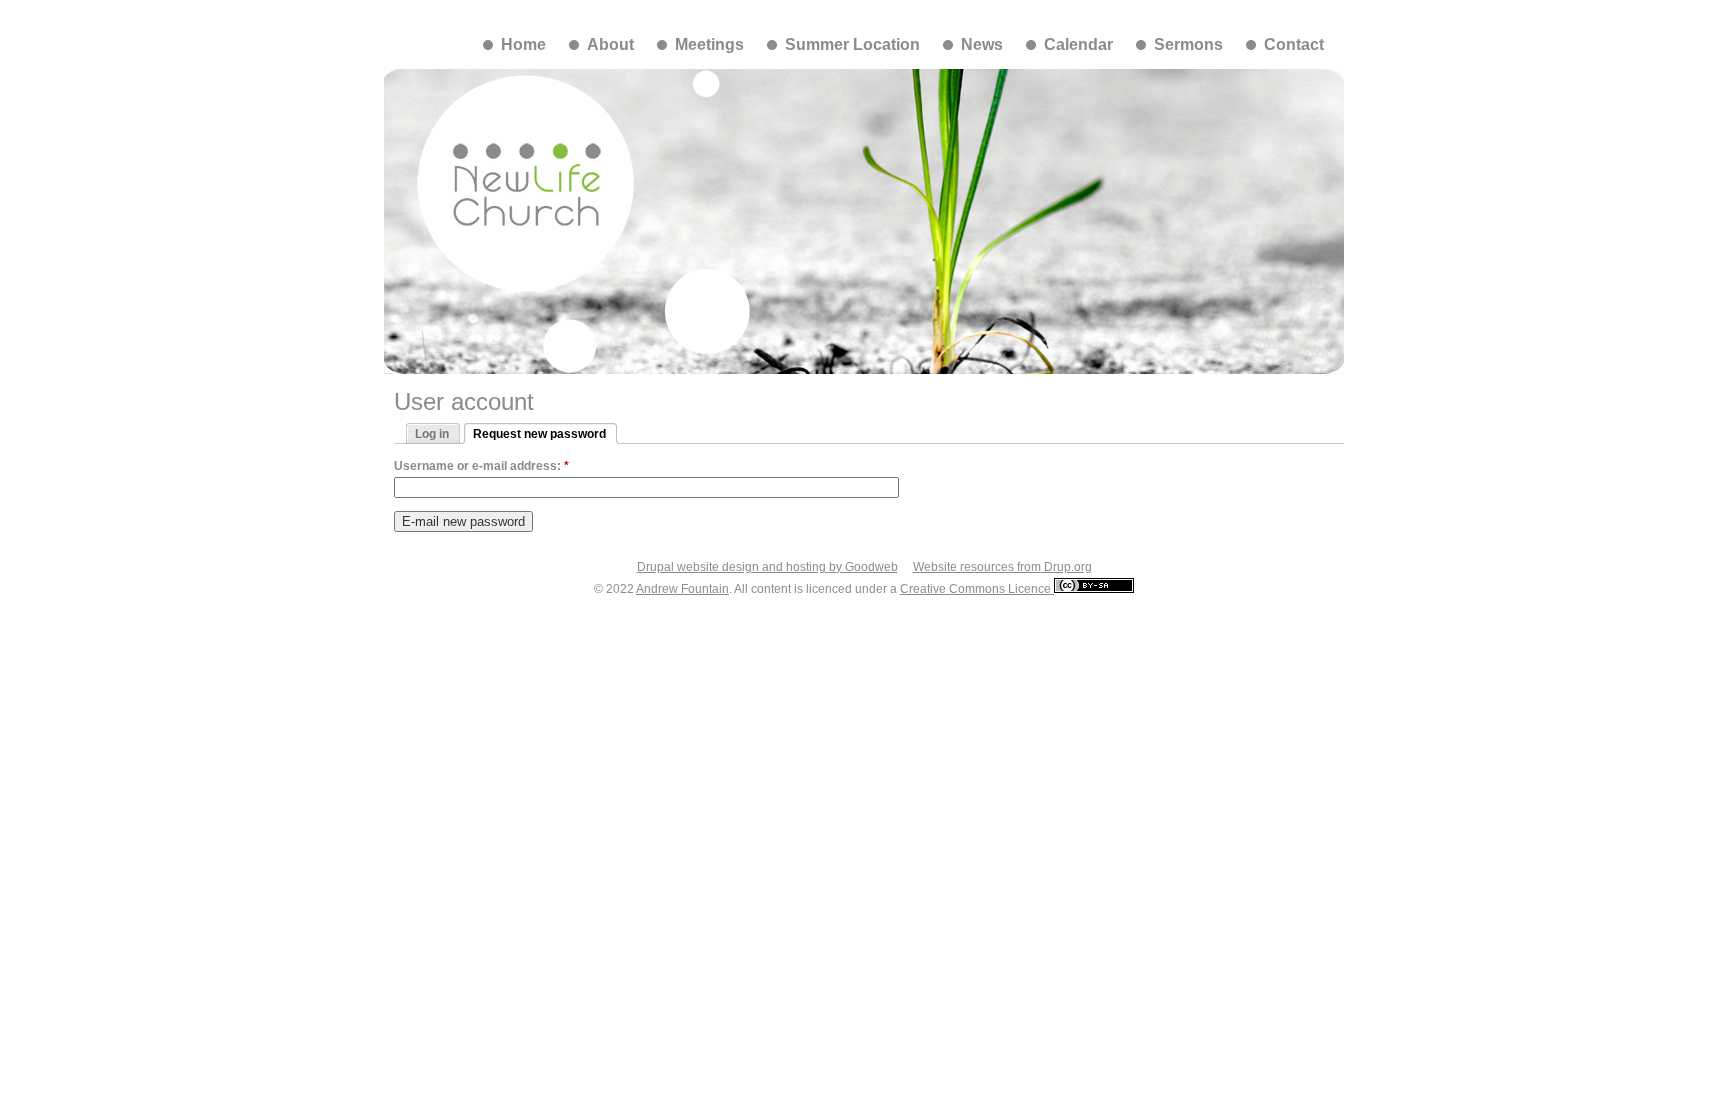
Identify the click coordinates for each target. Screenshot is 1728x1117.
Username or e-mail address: (481, 466)
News (982, 44)
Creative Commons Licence (977, 589)
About (610, 44)
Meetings (709, 44)
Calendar (1078, 44)
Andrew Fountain (682, 589)
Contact (1294, 44)
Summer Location (852, 44)
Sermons (1188, 44)
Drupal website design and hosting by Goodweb (767, 567)
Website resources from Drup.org (1002, 567)
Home (523, 44)
